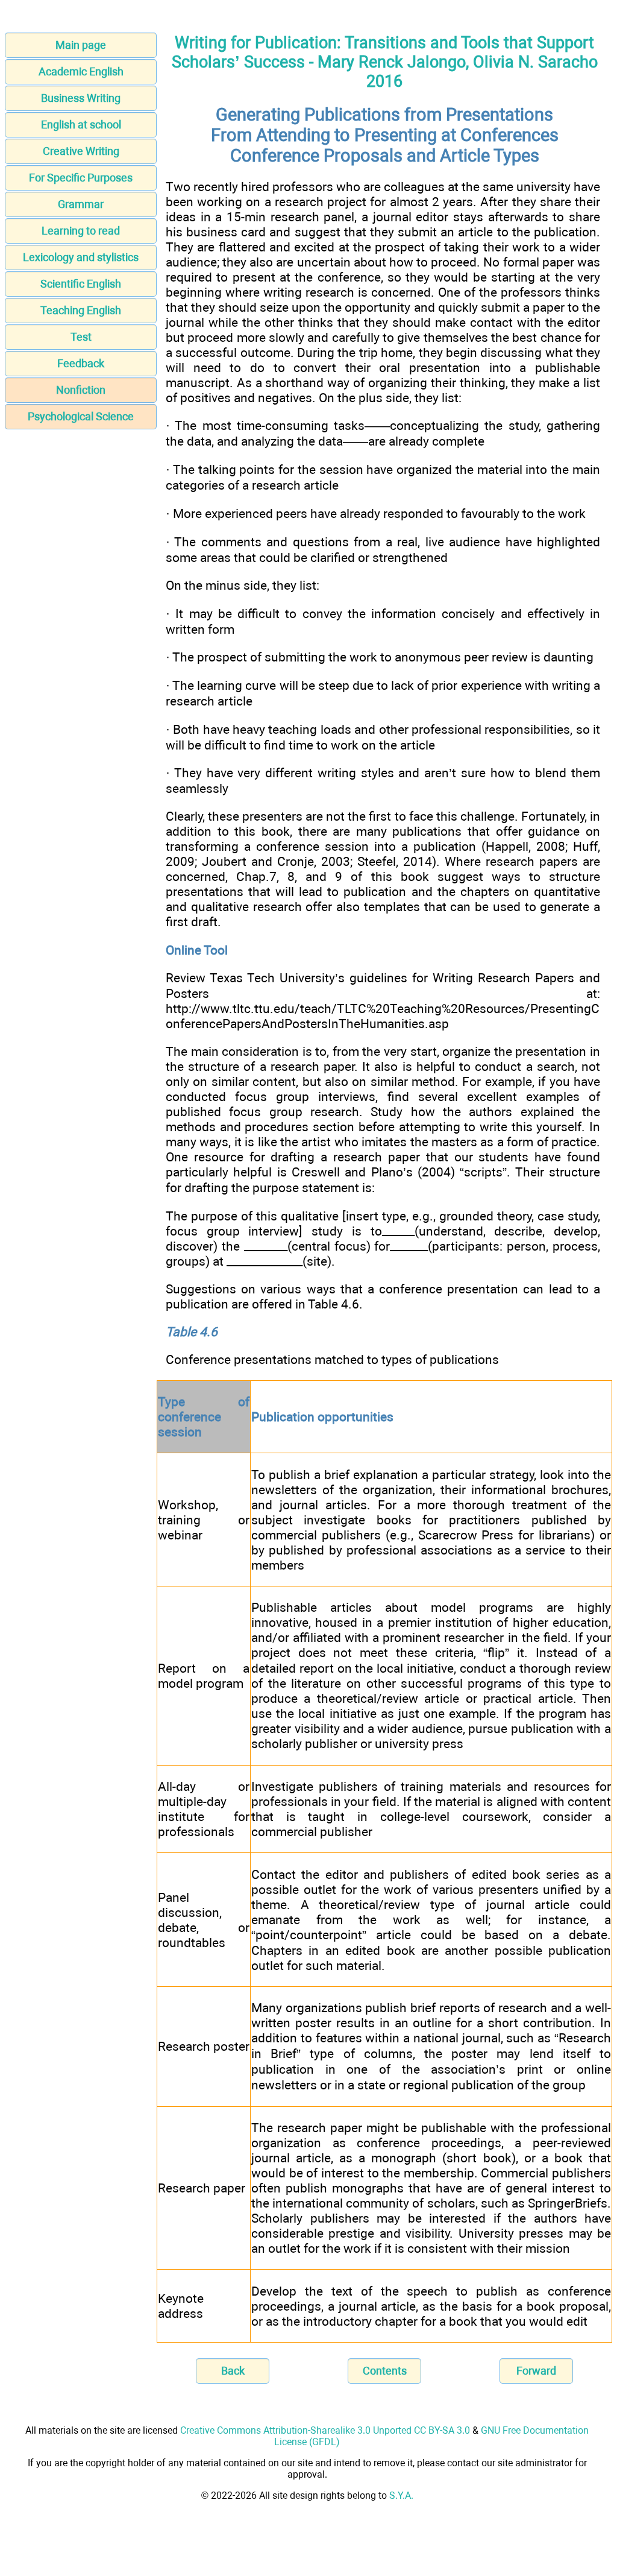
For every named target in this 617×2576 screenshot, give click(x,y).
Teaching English (81, 310)
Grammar (81, 204)
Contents (385, 2371)
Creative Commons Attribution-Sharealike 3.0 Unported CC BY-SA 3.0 (325, 2430)
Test (81, 337)
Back (233, 2371)
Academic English (81, 71)
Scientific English (81, 284)
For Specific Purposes (81, 178)
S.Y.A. (401, 2495)
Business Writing (81, 98)
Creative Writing (81, 151)
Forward (536, 2371)
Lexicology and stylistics (81, 257)
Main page (81, 45)
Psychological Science (81, 416)
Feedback (81, 363)
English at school (81, 125)
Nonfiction (81, 390)
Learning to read (81, 231)
